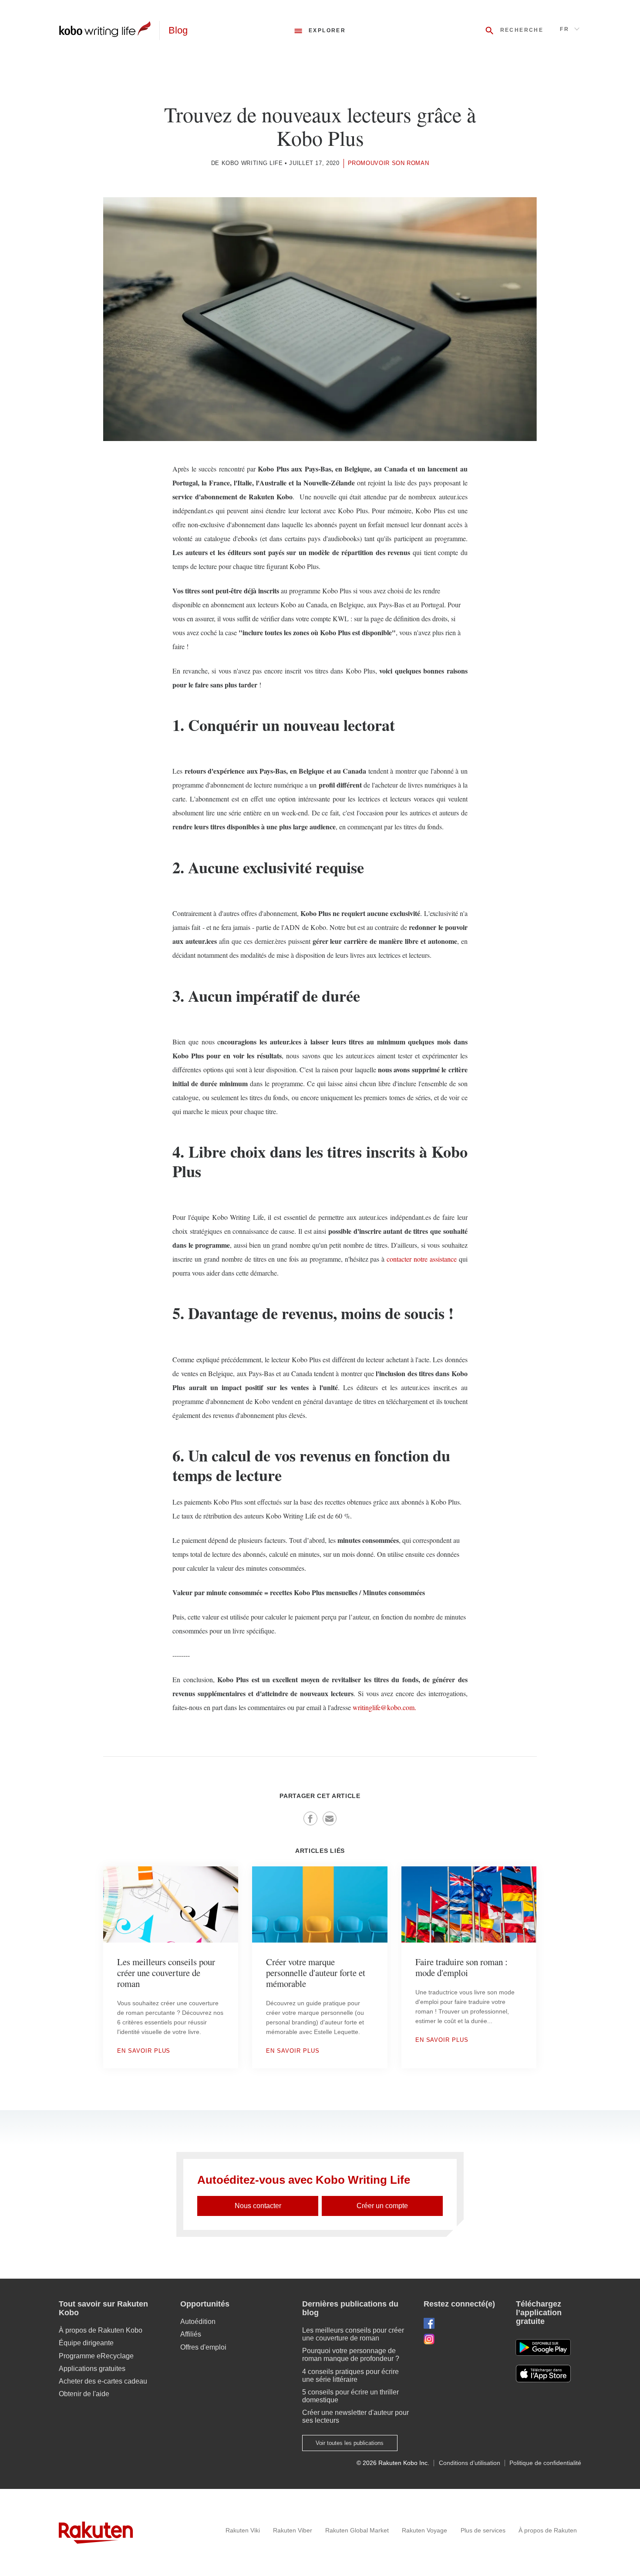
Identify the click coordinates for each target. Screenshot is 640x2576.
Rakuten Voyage (424, 2530)
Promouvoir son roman (389, 163)
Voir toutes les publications (350, 2443)
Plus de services (483, 2530)
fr (564, 29)
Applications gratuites (92, 2369)
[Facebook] (463, 2323)
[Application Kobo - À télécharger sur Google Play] (543, 2347)
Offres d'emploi (203, 2347)
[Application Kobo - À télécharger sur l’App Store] (549, 2374)
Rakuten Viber (293, 2530)
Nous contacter (258, 2206)
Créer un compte (382, 2206)
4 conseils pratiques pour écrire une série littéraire (350, 2376)
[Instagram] (463, 2339)
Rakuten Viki (243, 2530)
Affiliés (191, 2334)
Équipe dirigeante (86, 2343)
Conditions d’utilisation (470, 2463)
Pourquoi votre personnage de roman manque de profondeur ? (351, 2355)
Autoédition (198, 2322)
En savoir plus (144, 2051)
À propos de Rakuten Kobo (101, 2330)
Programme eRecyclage (96, 2356)
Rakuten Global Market (357, 2530)
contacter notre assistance (422, 1259)
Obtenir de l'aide (84, 2394)
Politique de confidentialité (545, 2463)
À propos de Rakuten (548, 2530)
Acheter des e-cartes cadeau (103, 2381)
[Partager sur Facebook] (310, 1818)
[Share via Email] (330, 1818)
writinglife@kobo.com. (384, 1707)
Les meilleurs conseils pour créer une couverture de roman (353, 2334)
